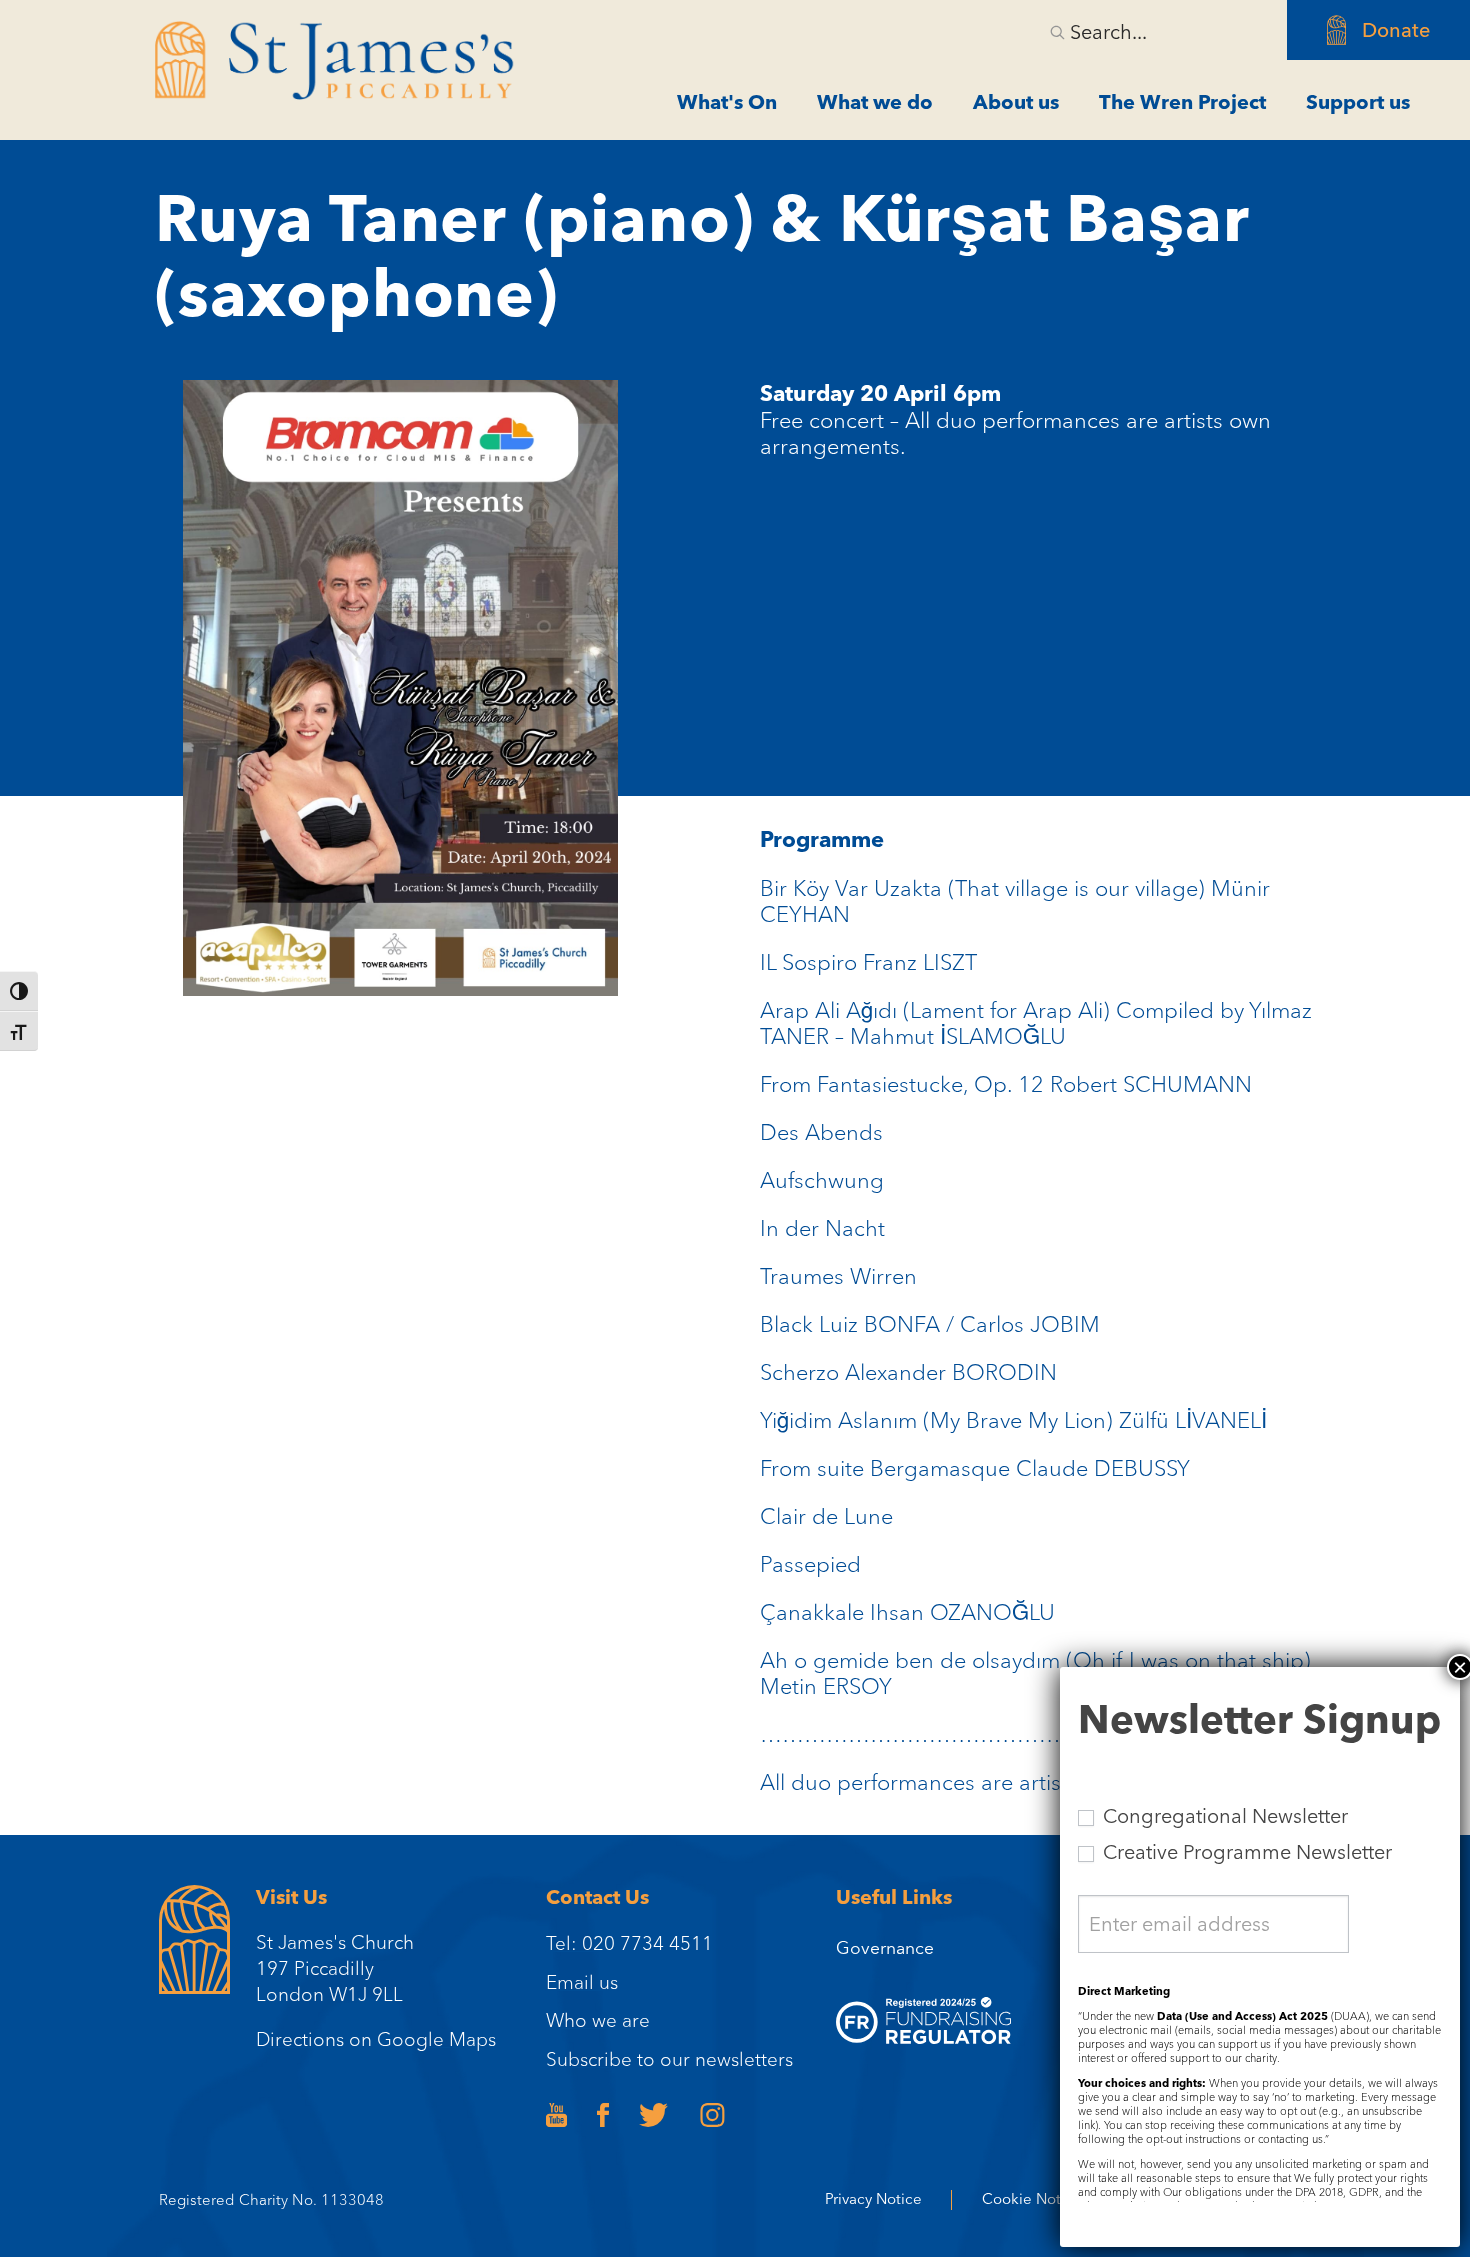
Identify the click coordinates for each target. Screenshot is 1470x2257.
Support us (1358, 102)
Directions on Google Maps (376, 2039)
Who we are (598, 2020)
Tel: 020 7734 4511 (629, 1943)
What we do (875, 102)
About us (1016, 102)
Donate (1396, 30)
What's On (727, 102)
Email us (582, 1982)
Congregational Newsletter (1223, 1816)
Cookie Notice (1032, 2199)
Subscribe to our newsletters (669, 2059)
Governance (885, 1947)
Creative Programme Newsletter (1245, 1852)
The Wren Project (1182, 102)
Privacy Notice (873, 2199)
